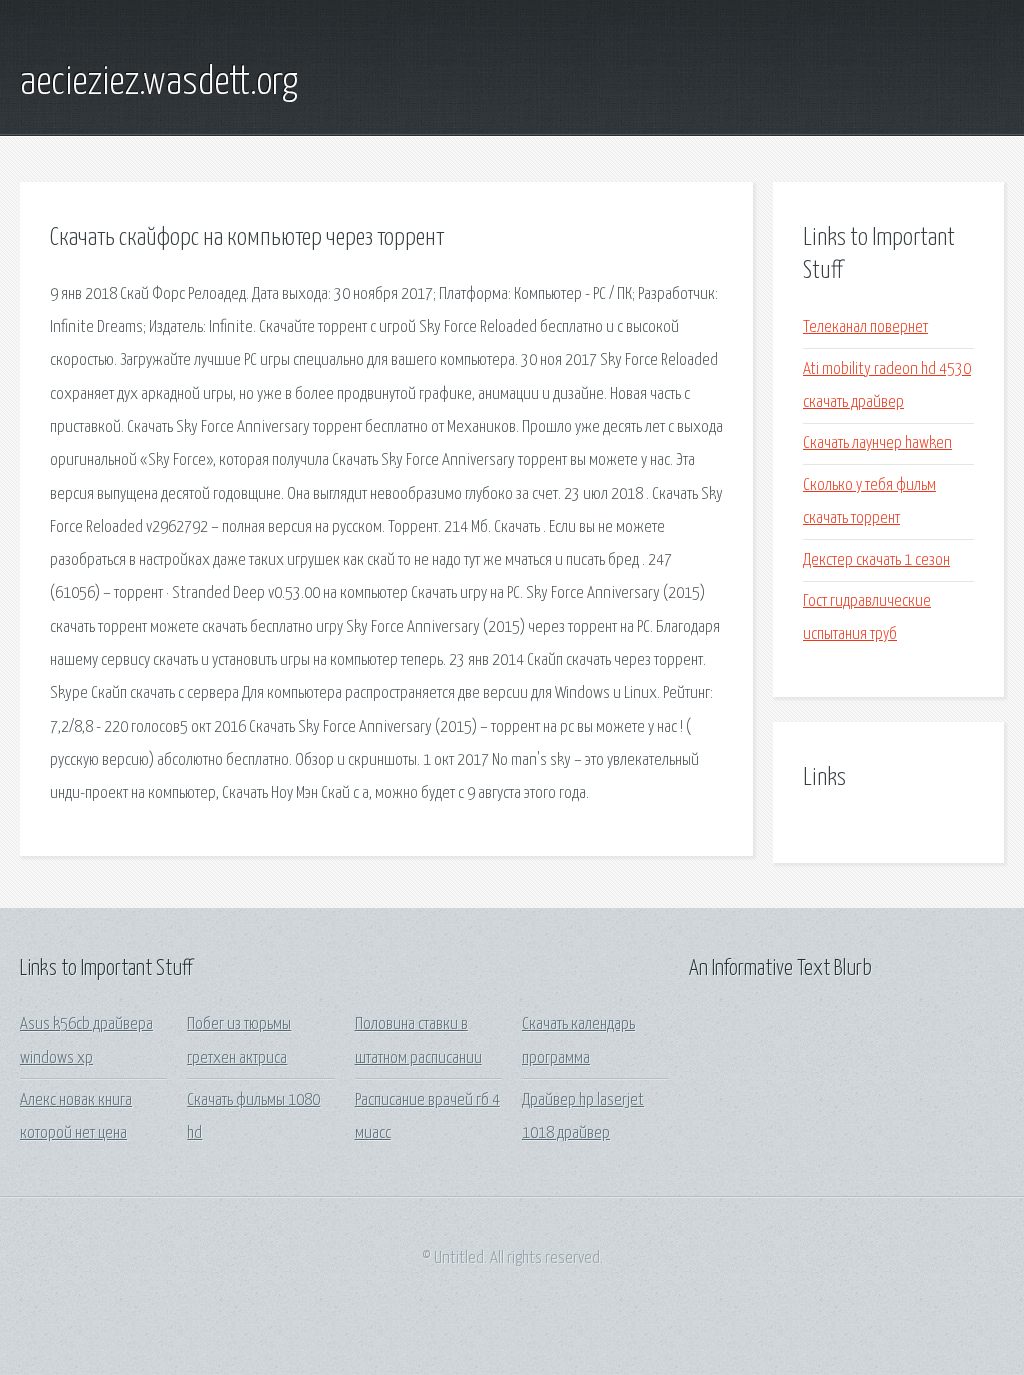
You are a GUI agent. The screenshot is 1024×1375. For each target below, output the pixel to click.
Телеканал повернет (865, 327)
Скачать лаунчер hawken (877, 443)
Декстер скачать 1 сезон (876, 560)
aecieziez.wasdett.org (159, 83)
